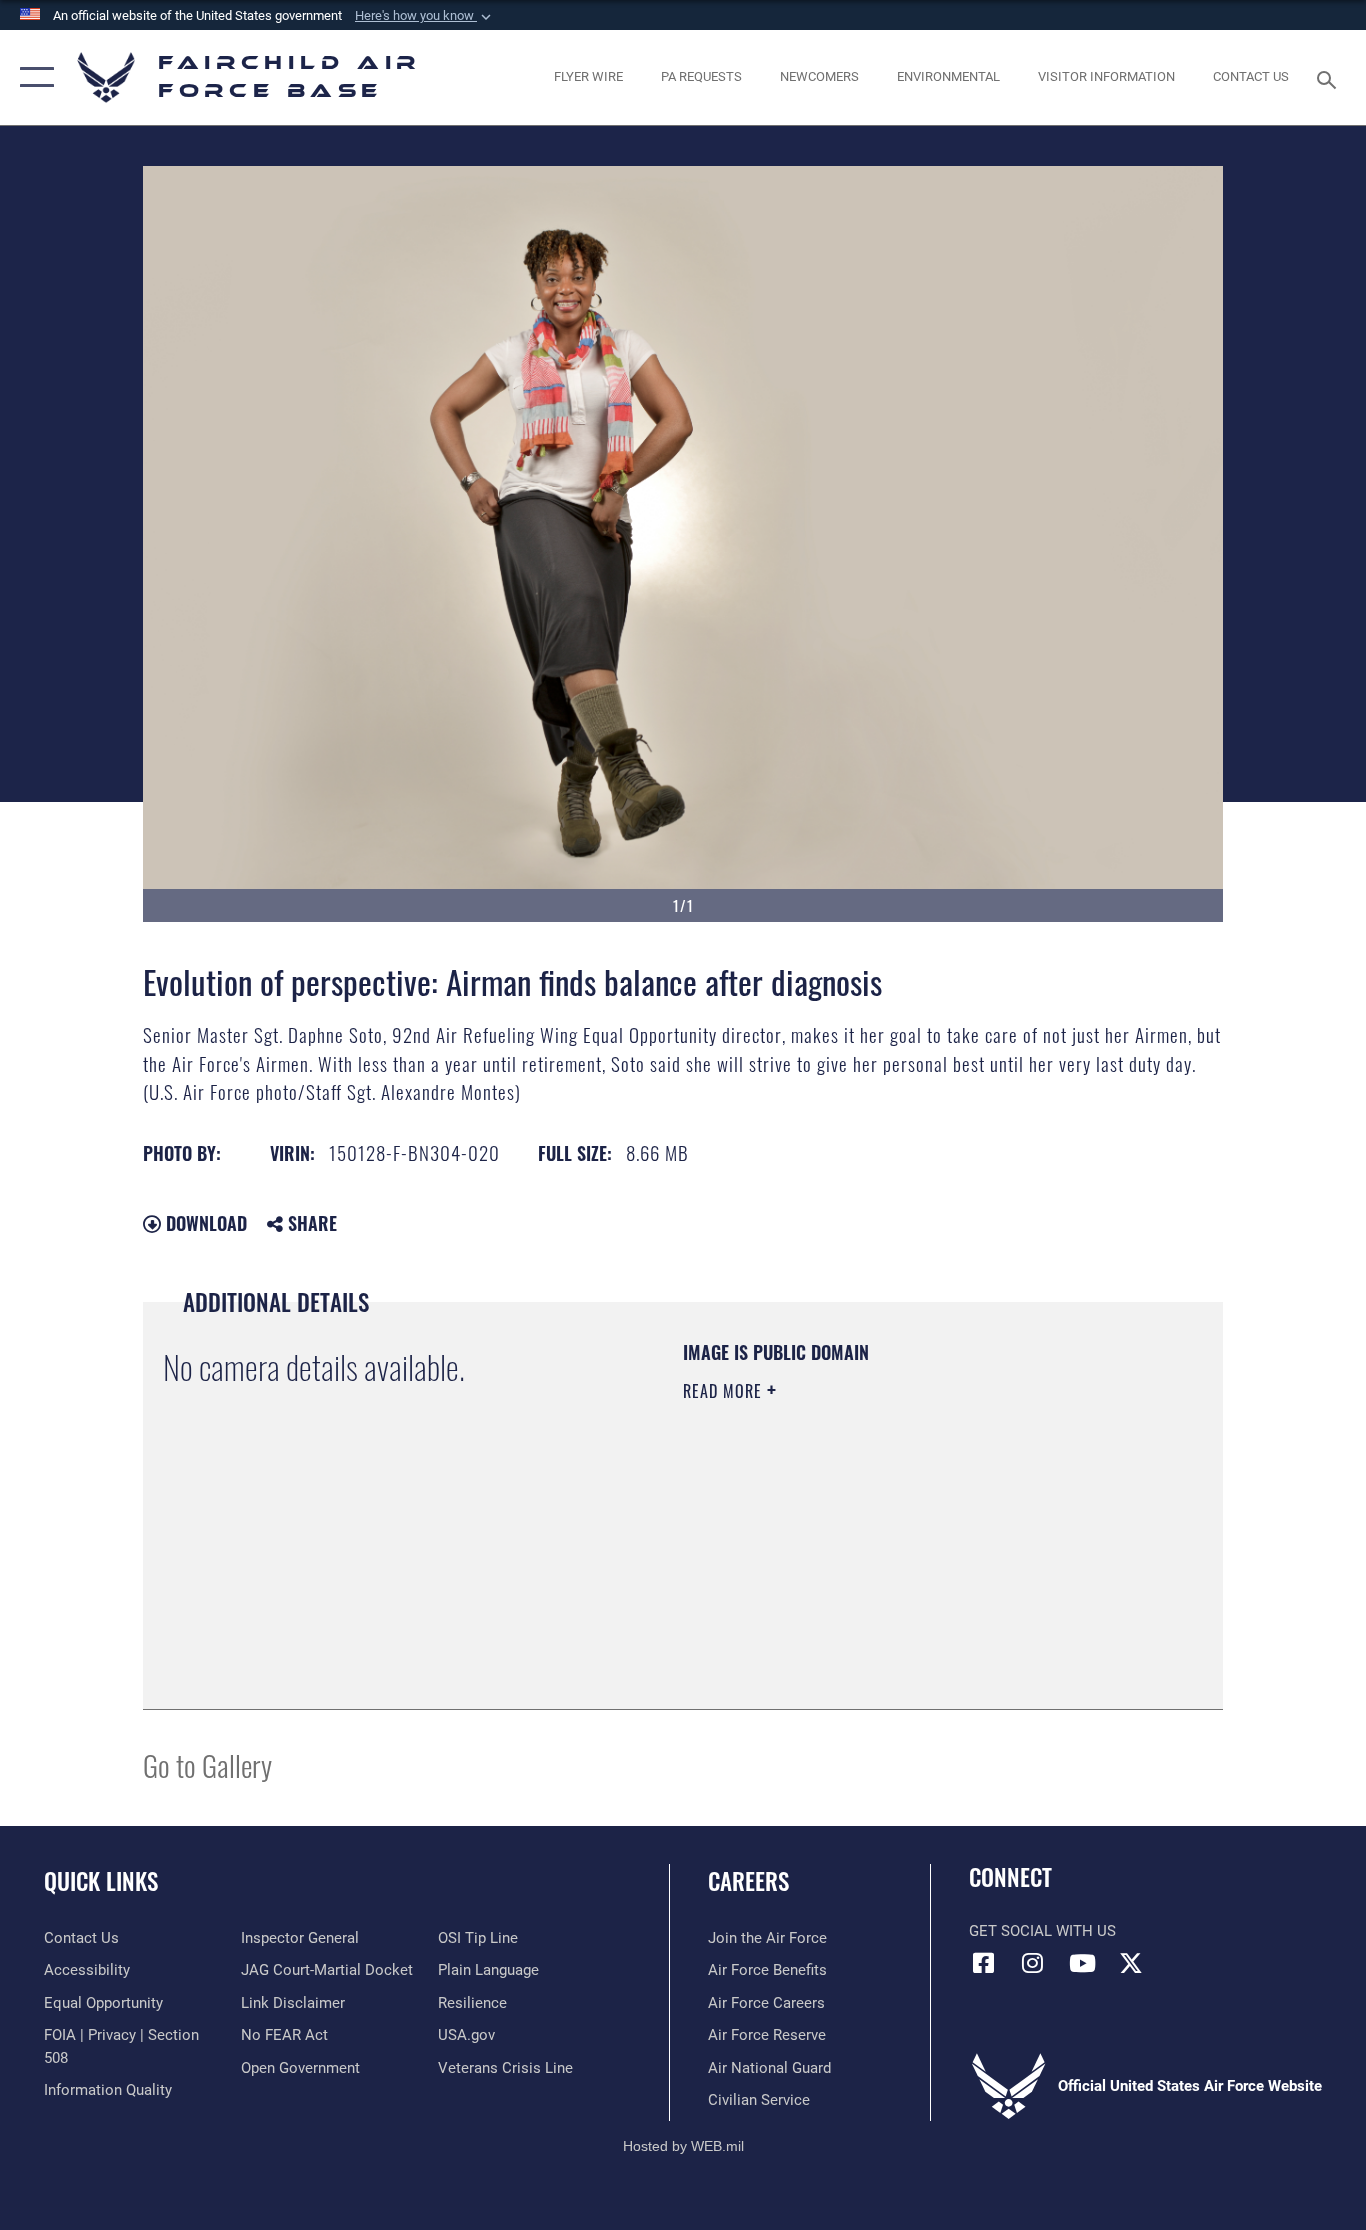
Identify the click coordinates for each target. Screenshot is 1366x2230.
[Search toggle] (1330, 78)
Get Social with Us (1042, 1931)
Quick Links (101, 1881)
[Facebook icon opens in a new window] (984, 1963)
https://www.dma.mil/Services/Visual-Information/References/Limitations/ (917, 1546)
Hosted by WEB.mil (683, 2146)
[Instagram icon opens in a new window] (1033, 1963)
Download (204, 1223)
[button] (425, 16)
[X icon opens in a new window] (1131, 1963)
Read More (725, 1391)
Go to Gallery (207, 1764)
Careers (748, 1881)
